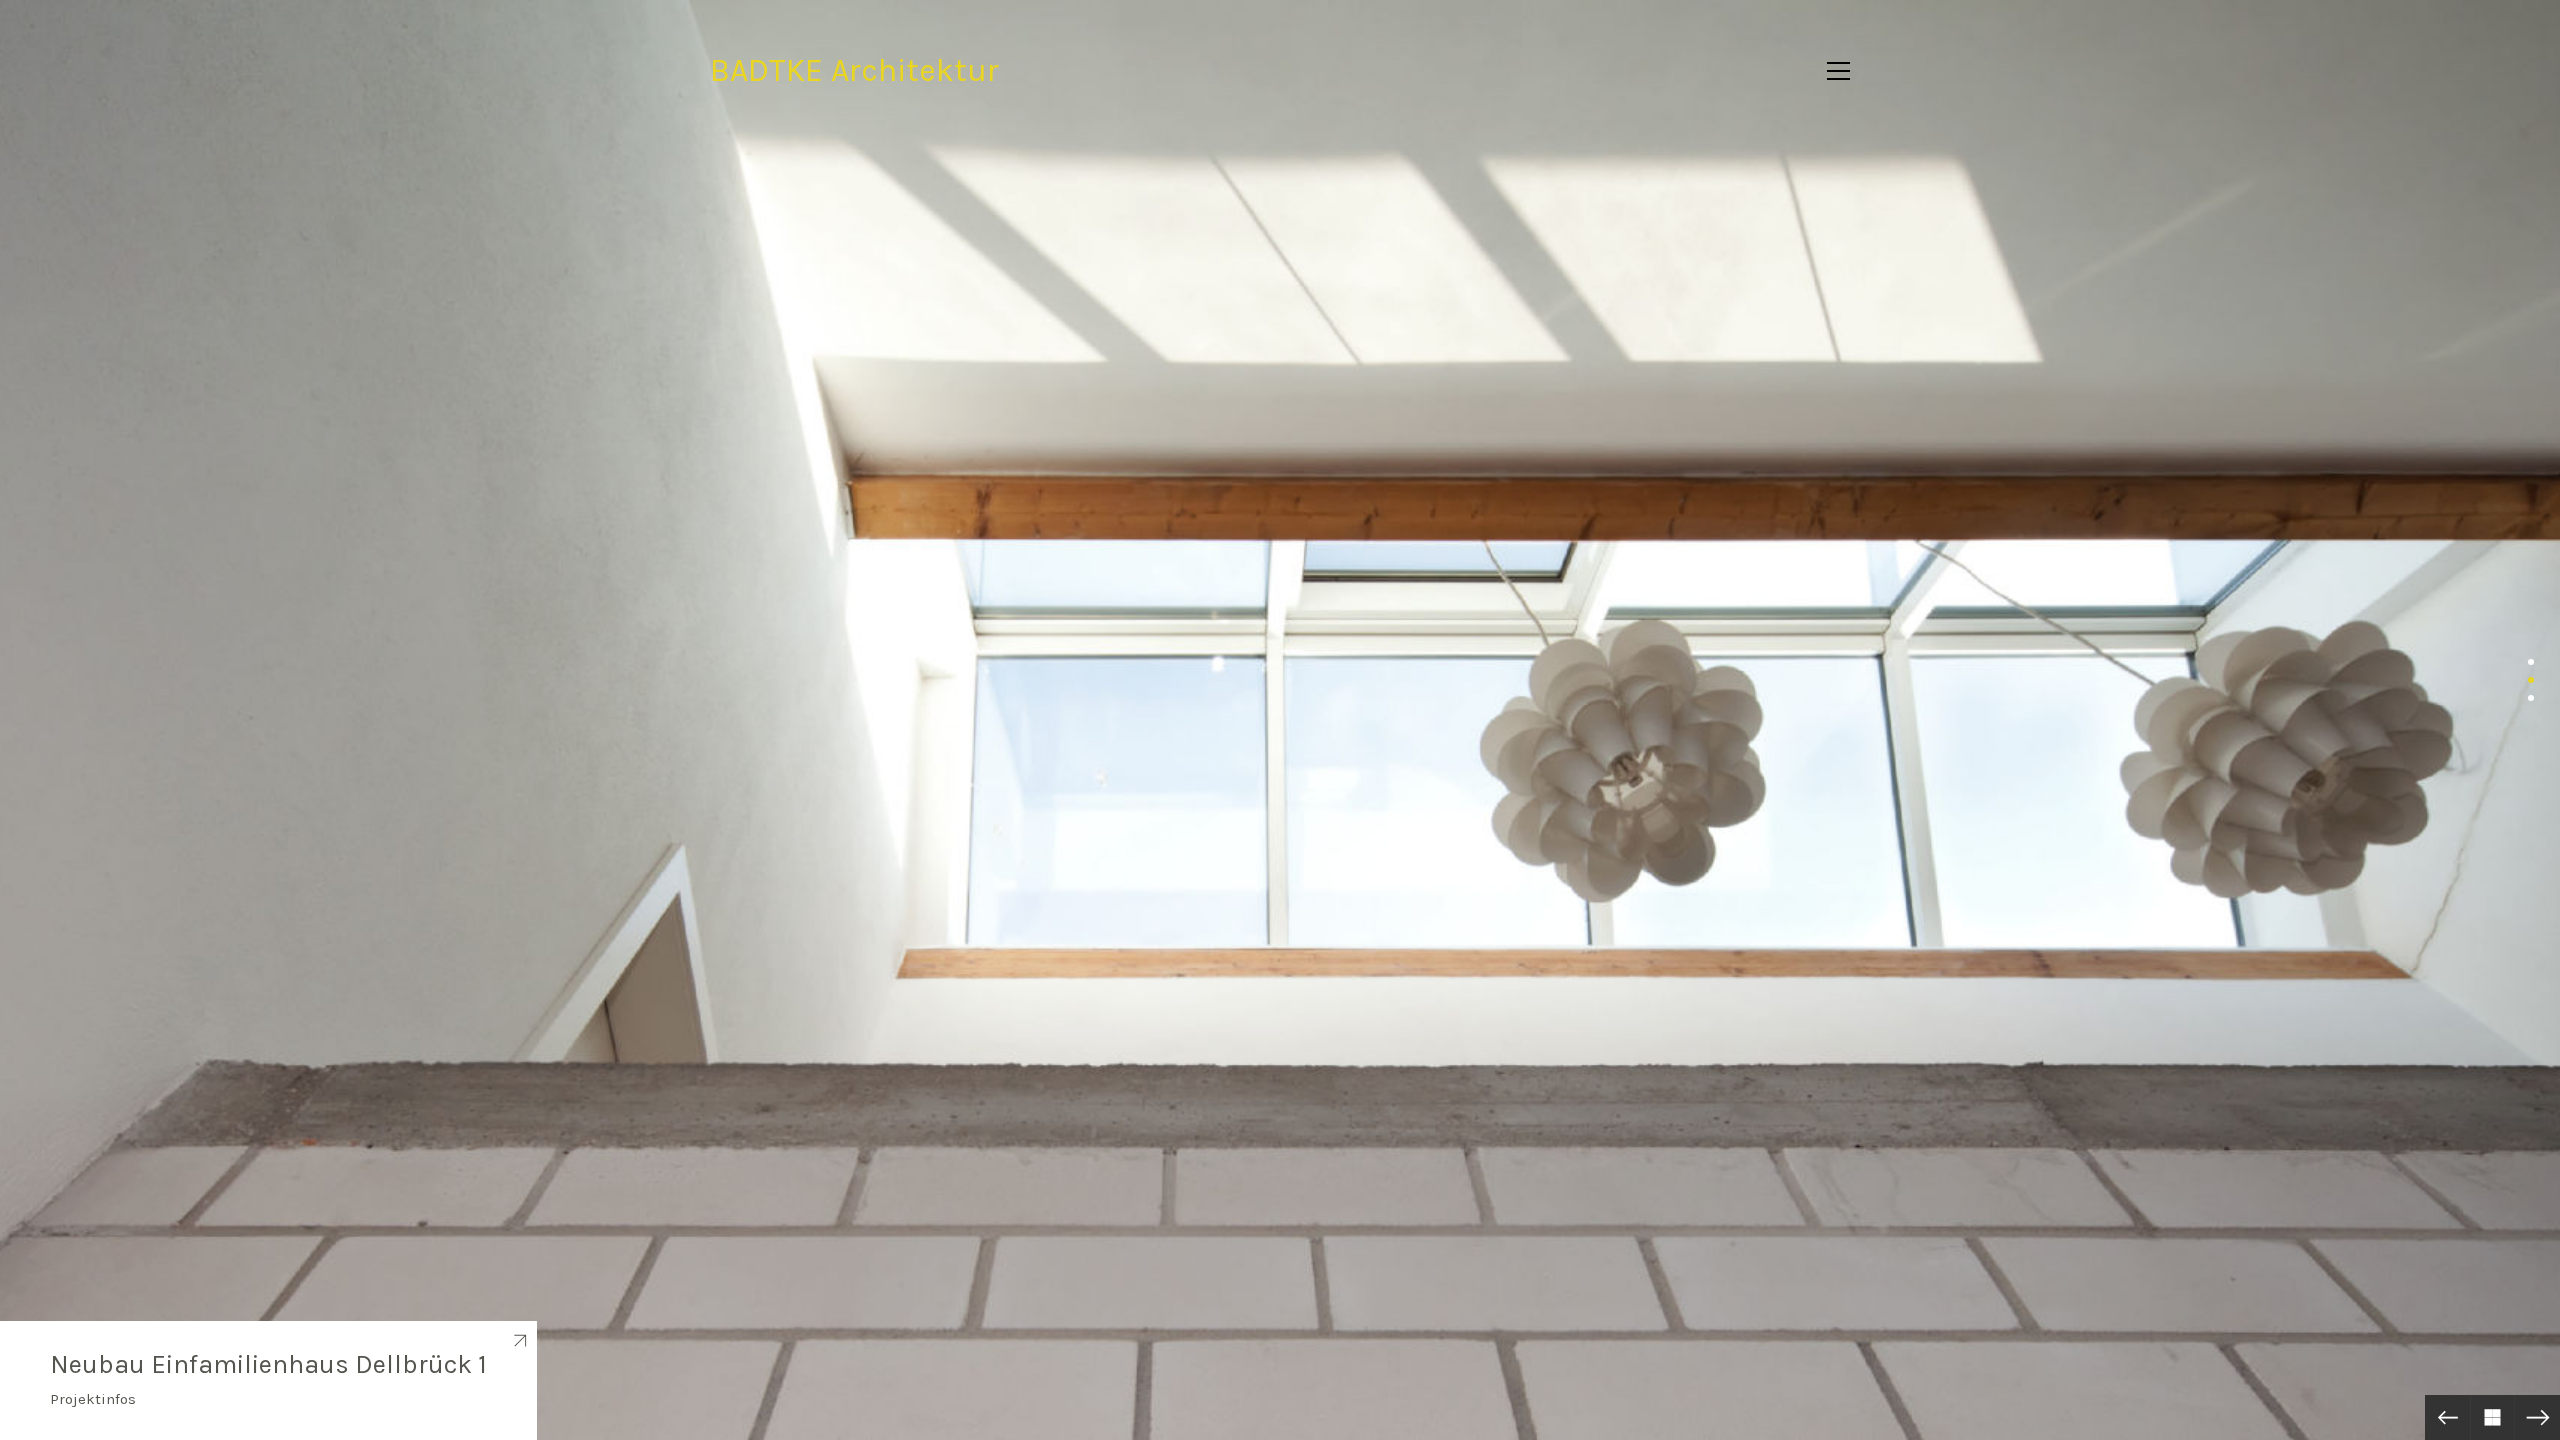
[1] (2531, 662)
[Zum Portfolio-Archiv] (2492, 1417)
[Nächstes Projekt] (2537, 1417)
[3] (2531, 698)
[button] (1838, 71)
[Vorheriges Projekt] (2447, 1417)
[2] (2531, 680)
